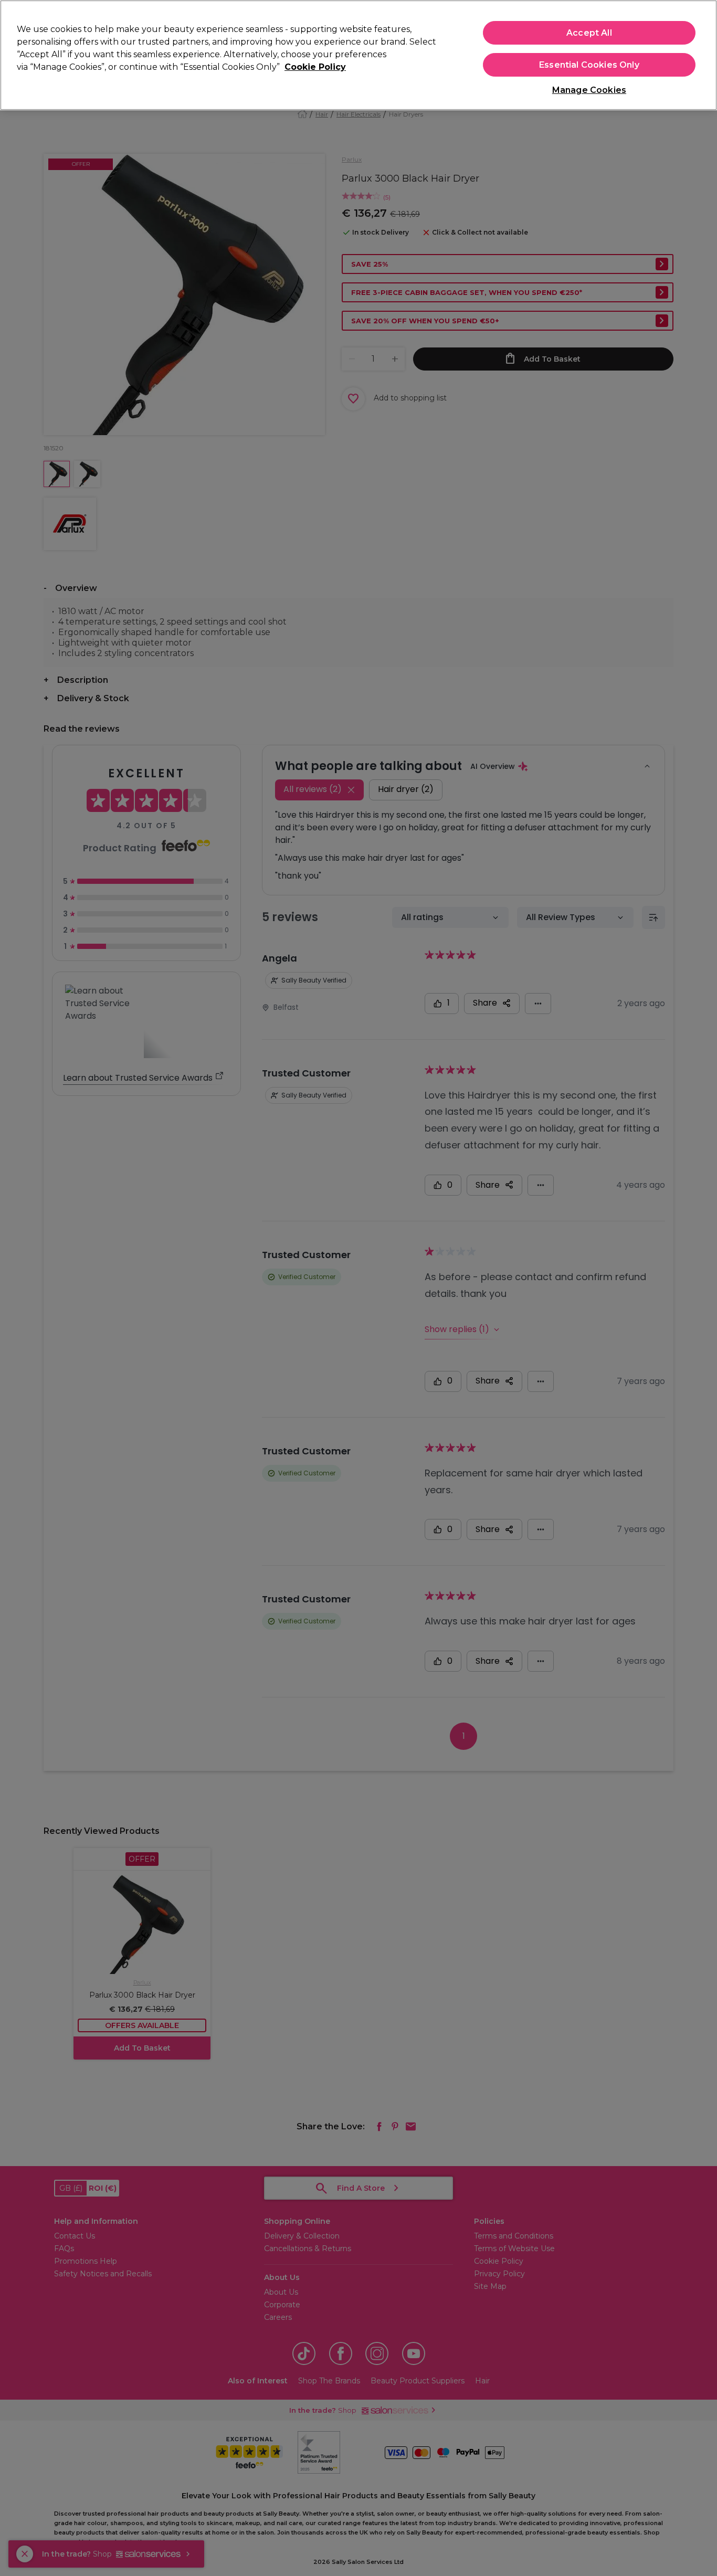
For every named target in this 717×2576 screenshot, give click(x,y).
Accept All (589, 33)
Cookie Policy (315, 67)
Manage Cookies (589, 90)
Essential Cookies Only (589, 65)
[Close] (700, 54)
